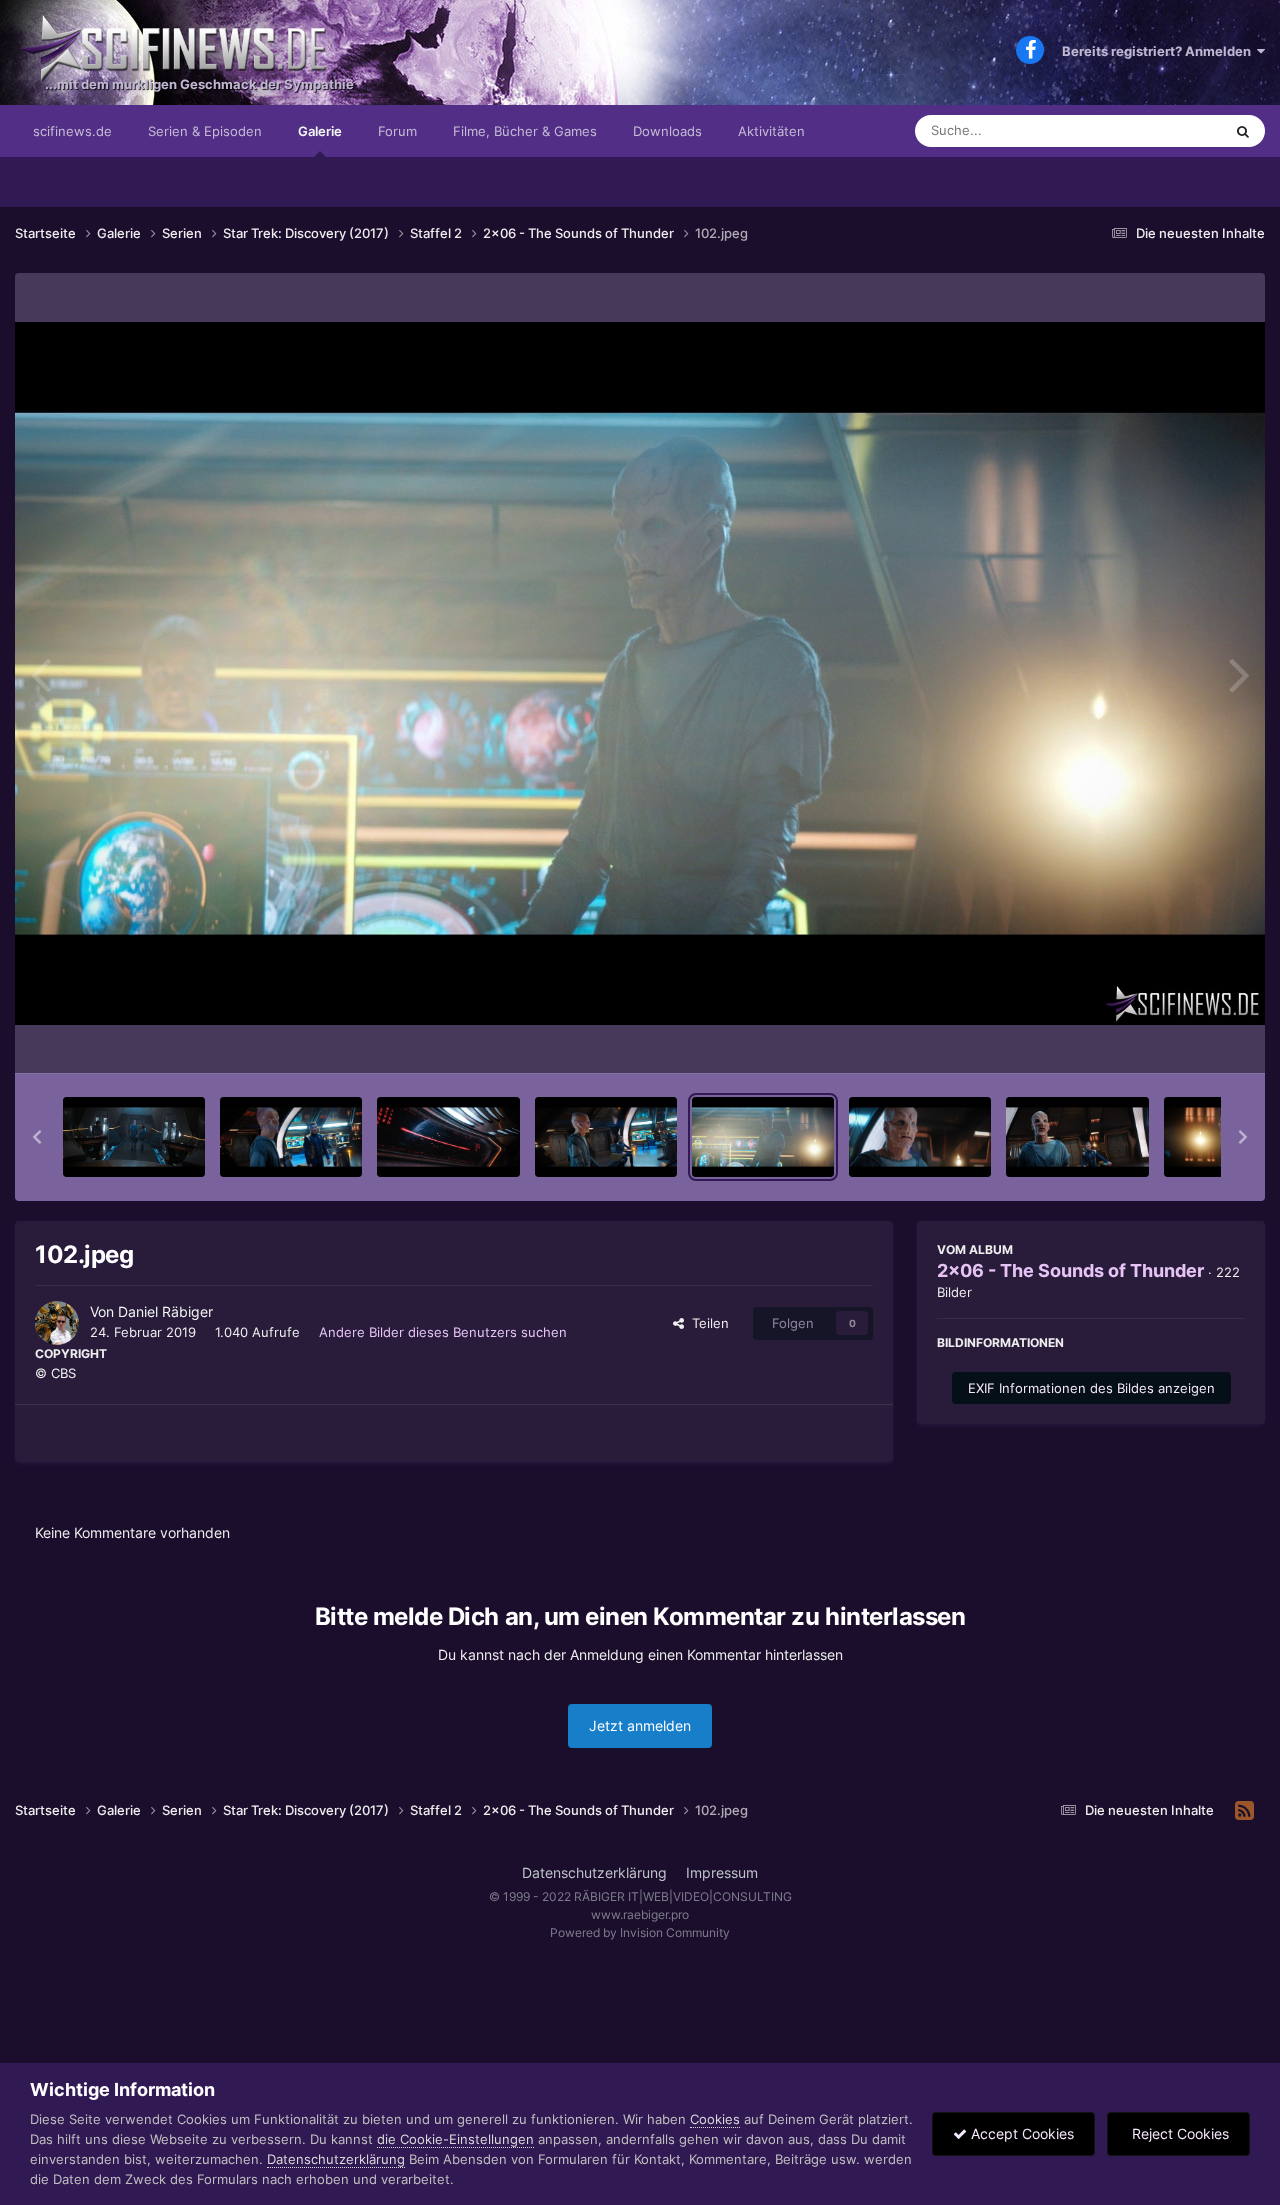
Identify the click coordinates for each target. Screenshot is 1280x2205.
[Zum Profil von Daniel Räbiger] (57, 1323)
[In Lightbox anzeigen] (640, 673)
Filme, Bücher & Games (525, 131)
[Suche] (1243, 131)
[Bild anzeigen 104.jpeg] (1077, 1137)
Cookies (715, 2119)
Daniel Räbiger (165, 1311)
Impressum (722, 1872)
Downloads (667, 131)
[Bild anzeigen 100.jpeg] (448, 1137)
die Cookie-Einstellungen (455, 2139)
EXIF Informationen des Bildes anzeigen (1091, 1388)
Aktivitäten (771, 131)
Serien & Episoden (205, 131)
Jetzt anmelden (640, 1725)
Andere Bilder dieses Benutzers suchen (443, 1332)
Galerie (320, 131)
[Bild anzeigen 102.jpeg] (763, 1137)
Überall (1174, 130)
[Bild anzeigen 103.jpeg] (920, 1137)
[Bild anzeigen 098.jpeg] (134, 1137)
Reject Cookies (1178, 2133)
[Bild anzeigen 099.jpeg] (291, 1137)
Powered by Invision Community (640, 1932)
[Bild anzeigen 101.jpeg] (606, 1137)
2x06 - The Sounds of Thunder (1070, 1270)
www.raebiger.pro (640, 1914)
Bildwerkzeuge (1174, 1037)
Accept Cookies (1020, 2133)
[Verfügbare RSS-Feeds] (1244, 1811)
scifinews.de (72, 131)
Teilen (706, 1323)
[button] (37, 1137)
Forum (397, 131)
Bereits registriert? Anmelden (1159, 51)
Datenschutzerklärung (594, 1872)
